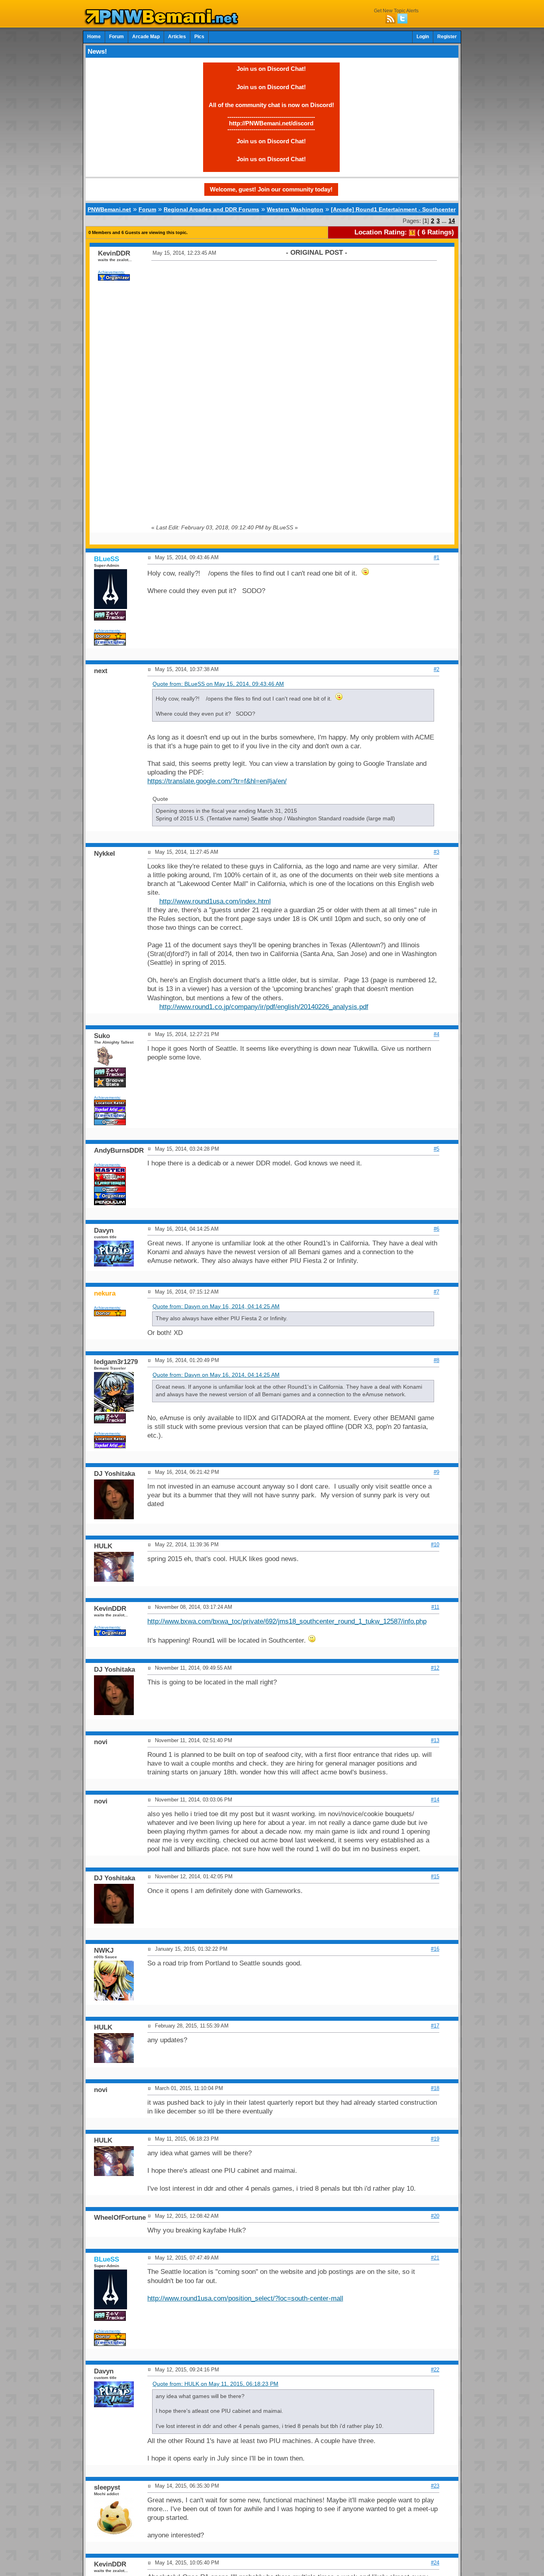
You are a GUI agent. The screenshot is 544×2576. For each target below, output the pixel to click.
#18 (435, 2088)
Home (94, 37)
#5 (436, 1149)
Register (447, 37)
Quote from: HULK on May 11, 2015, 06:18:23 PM (215, 2384)
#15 (435, 1876)
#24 (435, 2563)
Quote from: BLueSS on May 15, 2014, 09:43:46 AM (218, 684)
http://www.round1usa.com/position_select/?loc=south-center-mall (245, 2298)
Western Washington (295, 209)
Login (423, 37)
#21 (435, 2258)
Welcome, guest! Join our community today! (271, 189)
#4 (436, 1034)
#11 (435, 1607)
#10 (435, 1545)
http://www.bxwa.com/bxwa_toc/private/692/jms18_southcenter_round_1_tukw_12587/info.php (287, 1621)
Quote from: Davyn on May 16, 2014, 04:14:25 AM (216, 1307)
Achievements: (112, 272)
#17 (435, 2026)
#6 (436, 1229)
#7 (436, 1292)
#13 (435, 1740)
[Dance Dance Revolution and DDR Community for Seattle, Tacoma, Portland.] (164, 23)
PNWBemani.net (109, 209)
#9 (436, 1472)
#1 (436, 557)
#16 (435, 1949)
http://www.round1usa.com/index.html (215, 901)
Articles (177, 37)
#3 (436, 852)
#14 (435, 1800)
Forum (116, 37)
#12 (435, 1668)
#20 (435, 2216)
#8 (436, 1360)
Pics (199, 37)
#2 (436, 669)
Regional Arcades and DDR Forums (211, 209)
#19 (435, 2139)
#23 (435, 2486)
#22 (435, 2370)
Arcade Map (146, 37)
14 (452, 221)
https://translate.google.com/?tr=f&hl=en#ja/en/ (217, 781)
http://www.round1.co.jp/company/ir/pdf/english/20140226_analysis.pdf (264, 1007)
